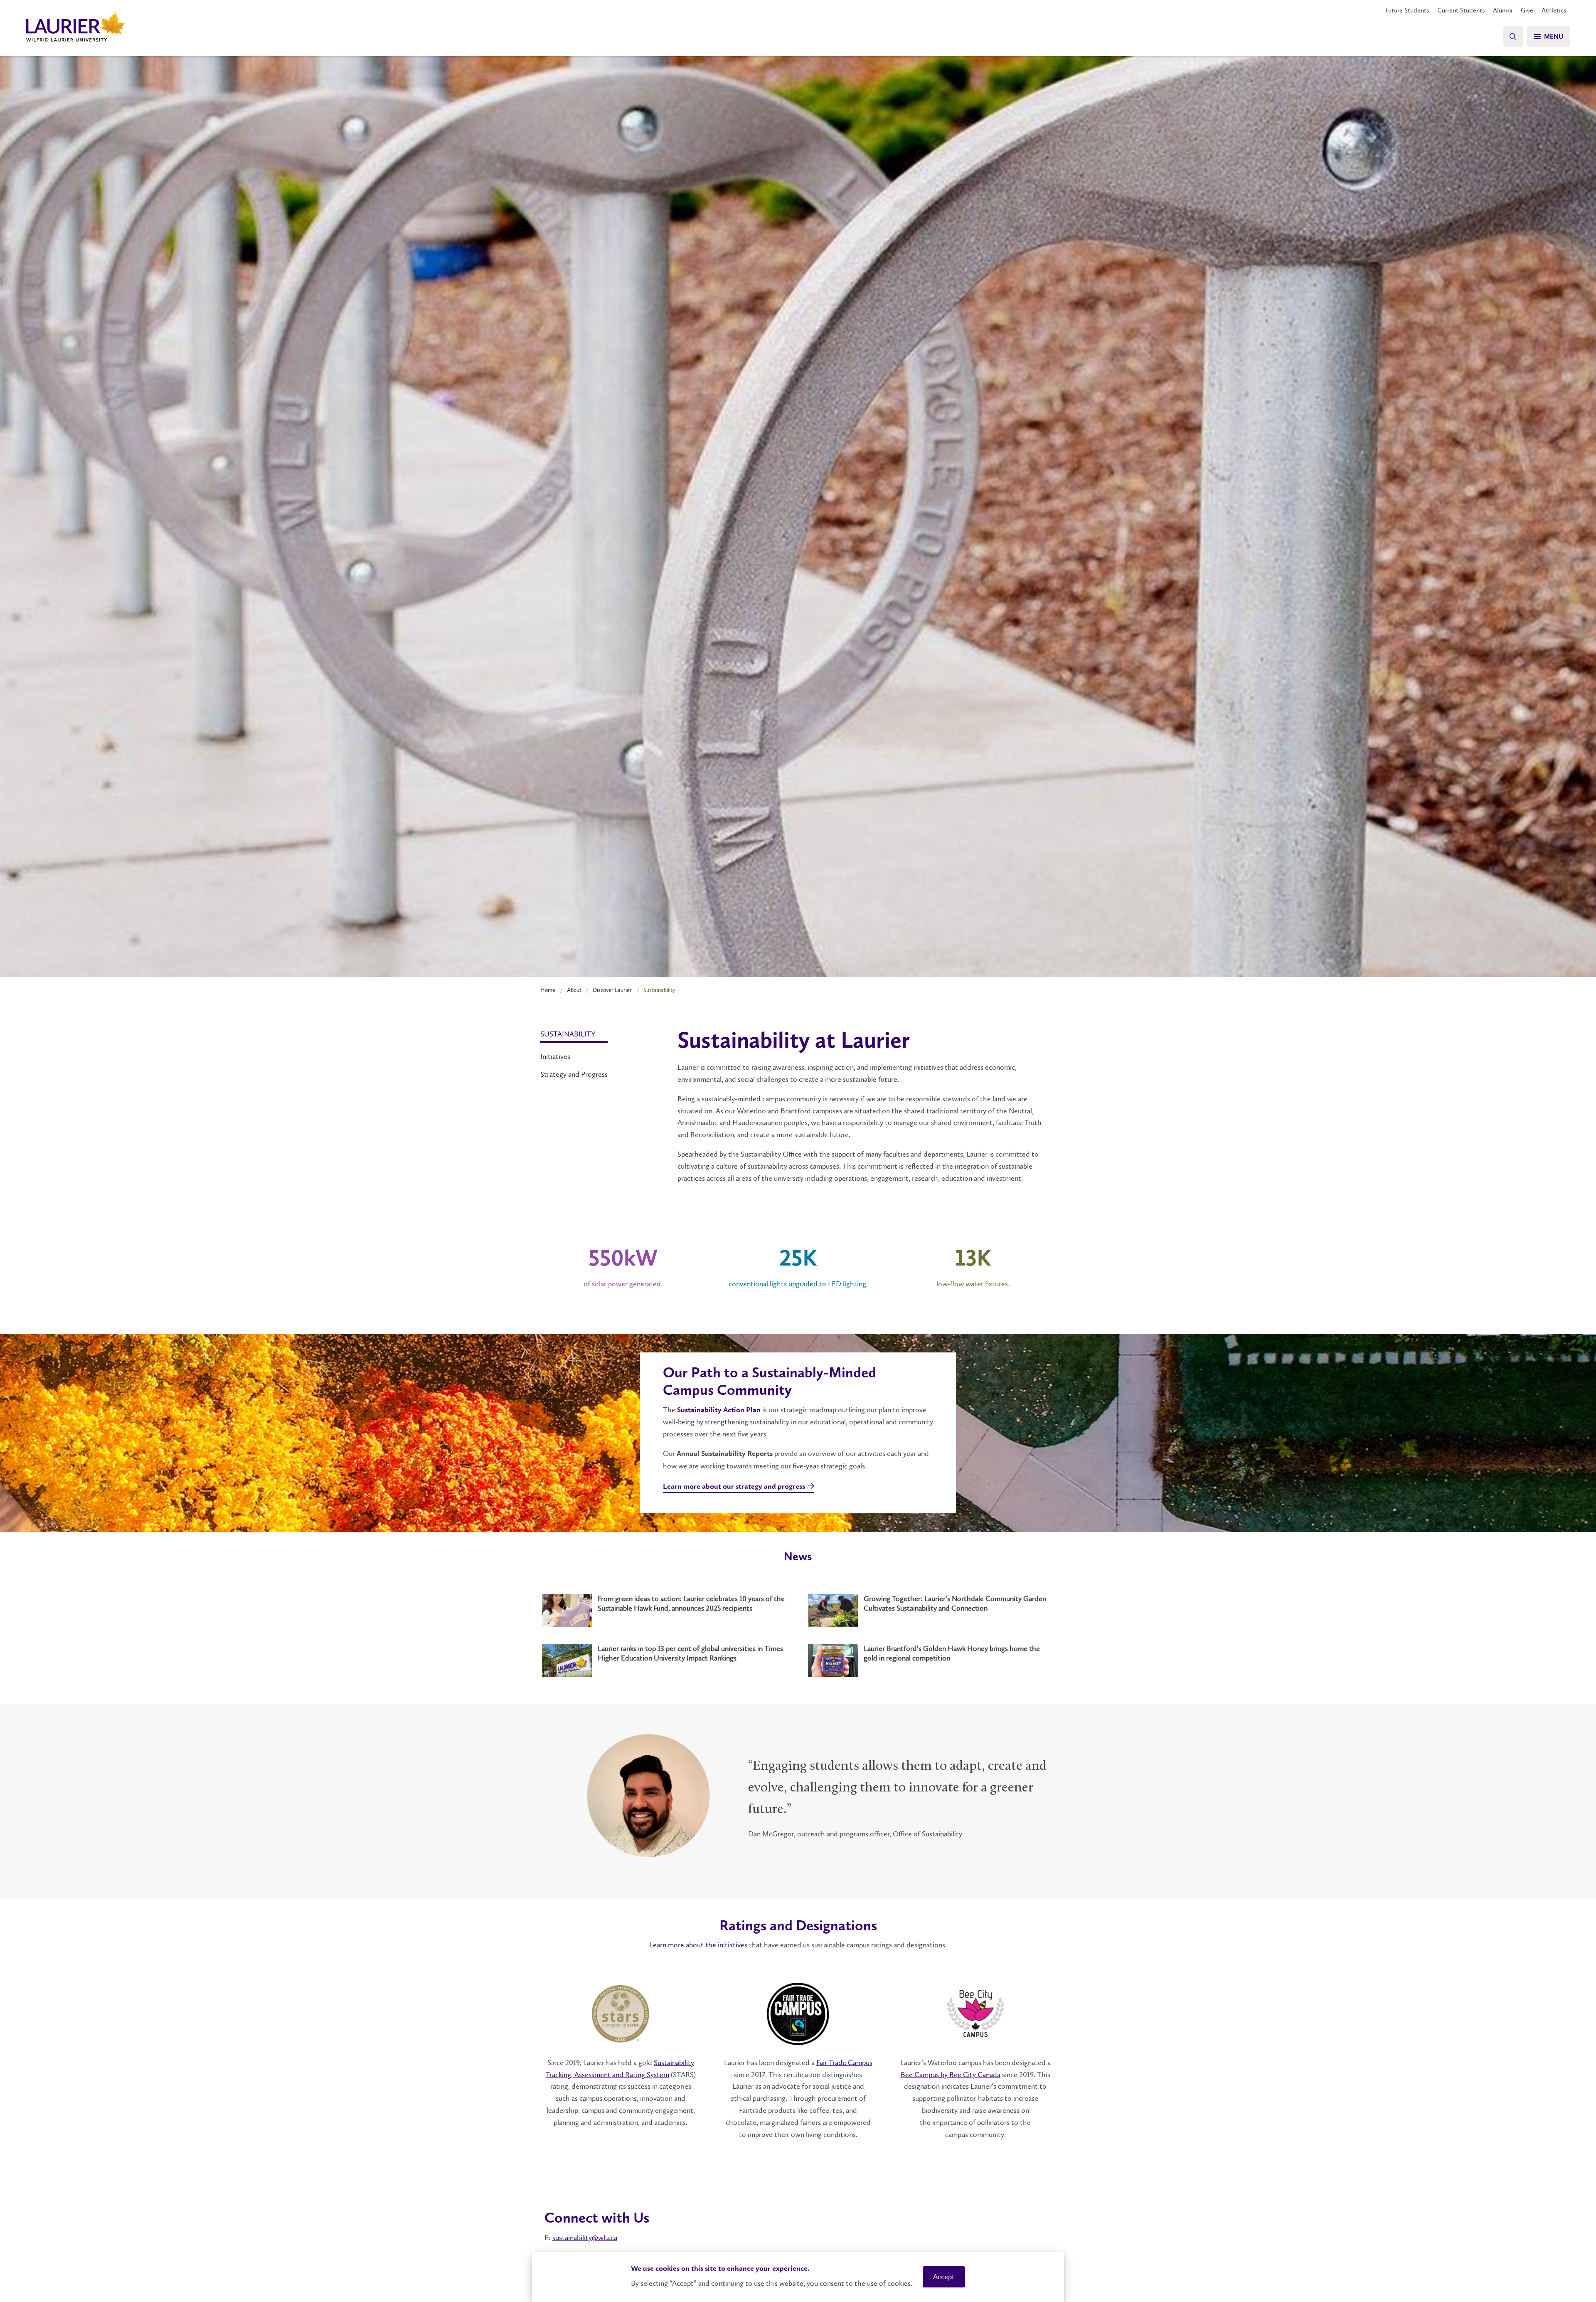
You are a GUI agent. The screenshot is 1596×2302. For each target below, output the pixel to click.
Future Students (1407, 10)
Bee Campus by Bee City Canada (951, 2075)
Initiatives (555, 1056)
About (574, 990)
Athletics (1554, 10)
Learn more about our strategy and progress (734, 1487)
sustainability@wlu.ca (585, 2238)
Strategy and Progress (574, 1074)
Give (1527, 10)
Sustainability (568, 1034)
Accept (944, 2277)
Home (548, 990)
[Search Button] (1513, 36)
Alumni (1503, 10)
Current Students (1461, 10)
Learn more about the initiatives (698, 1945)
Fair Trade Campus (844, 2063)
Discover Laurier (612, 990)
